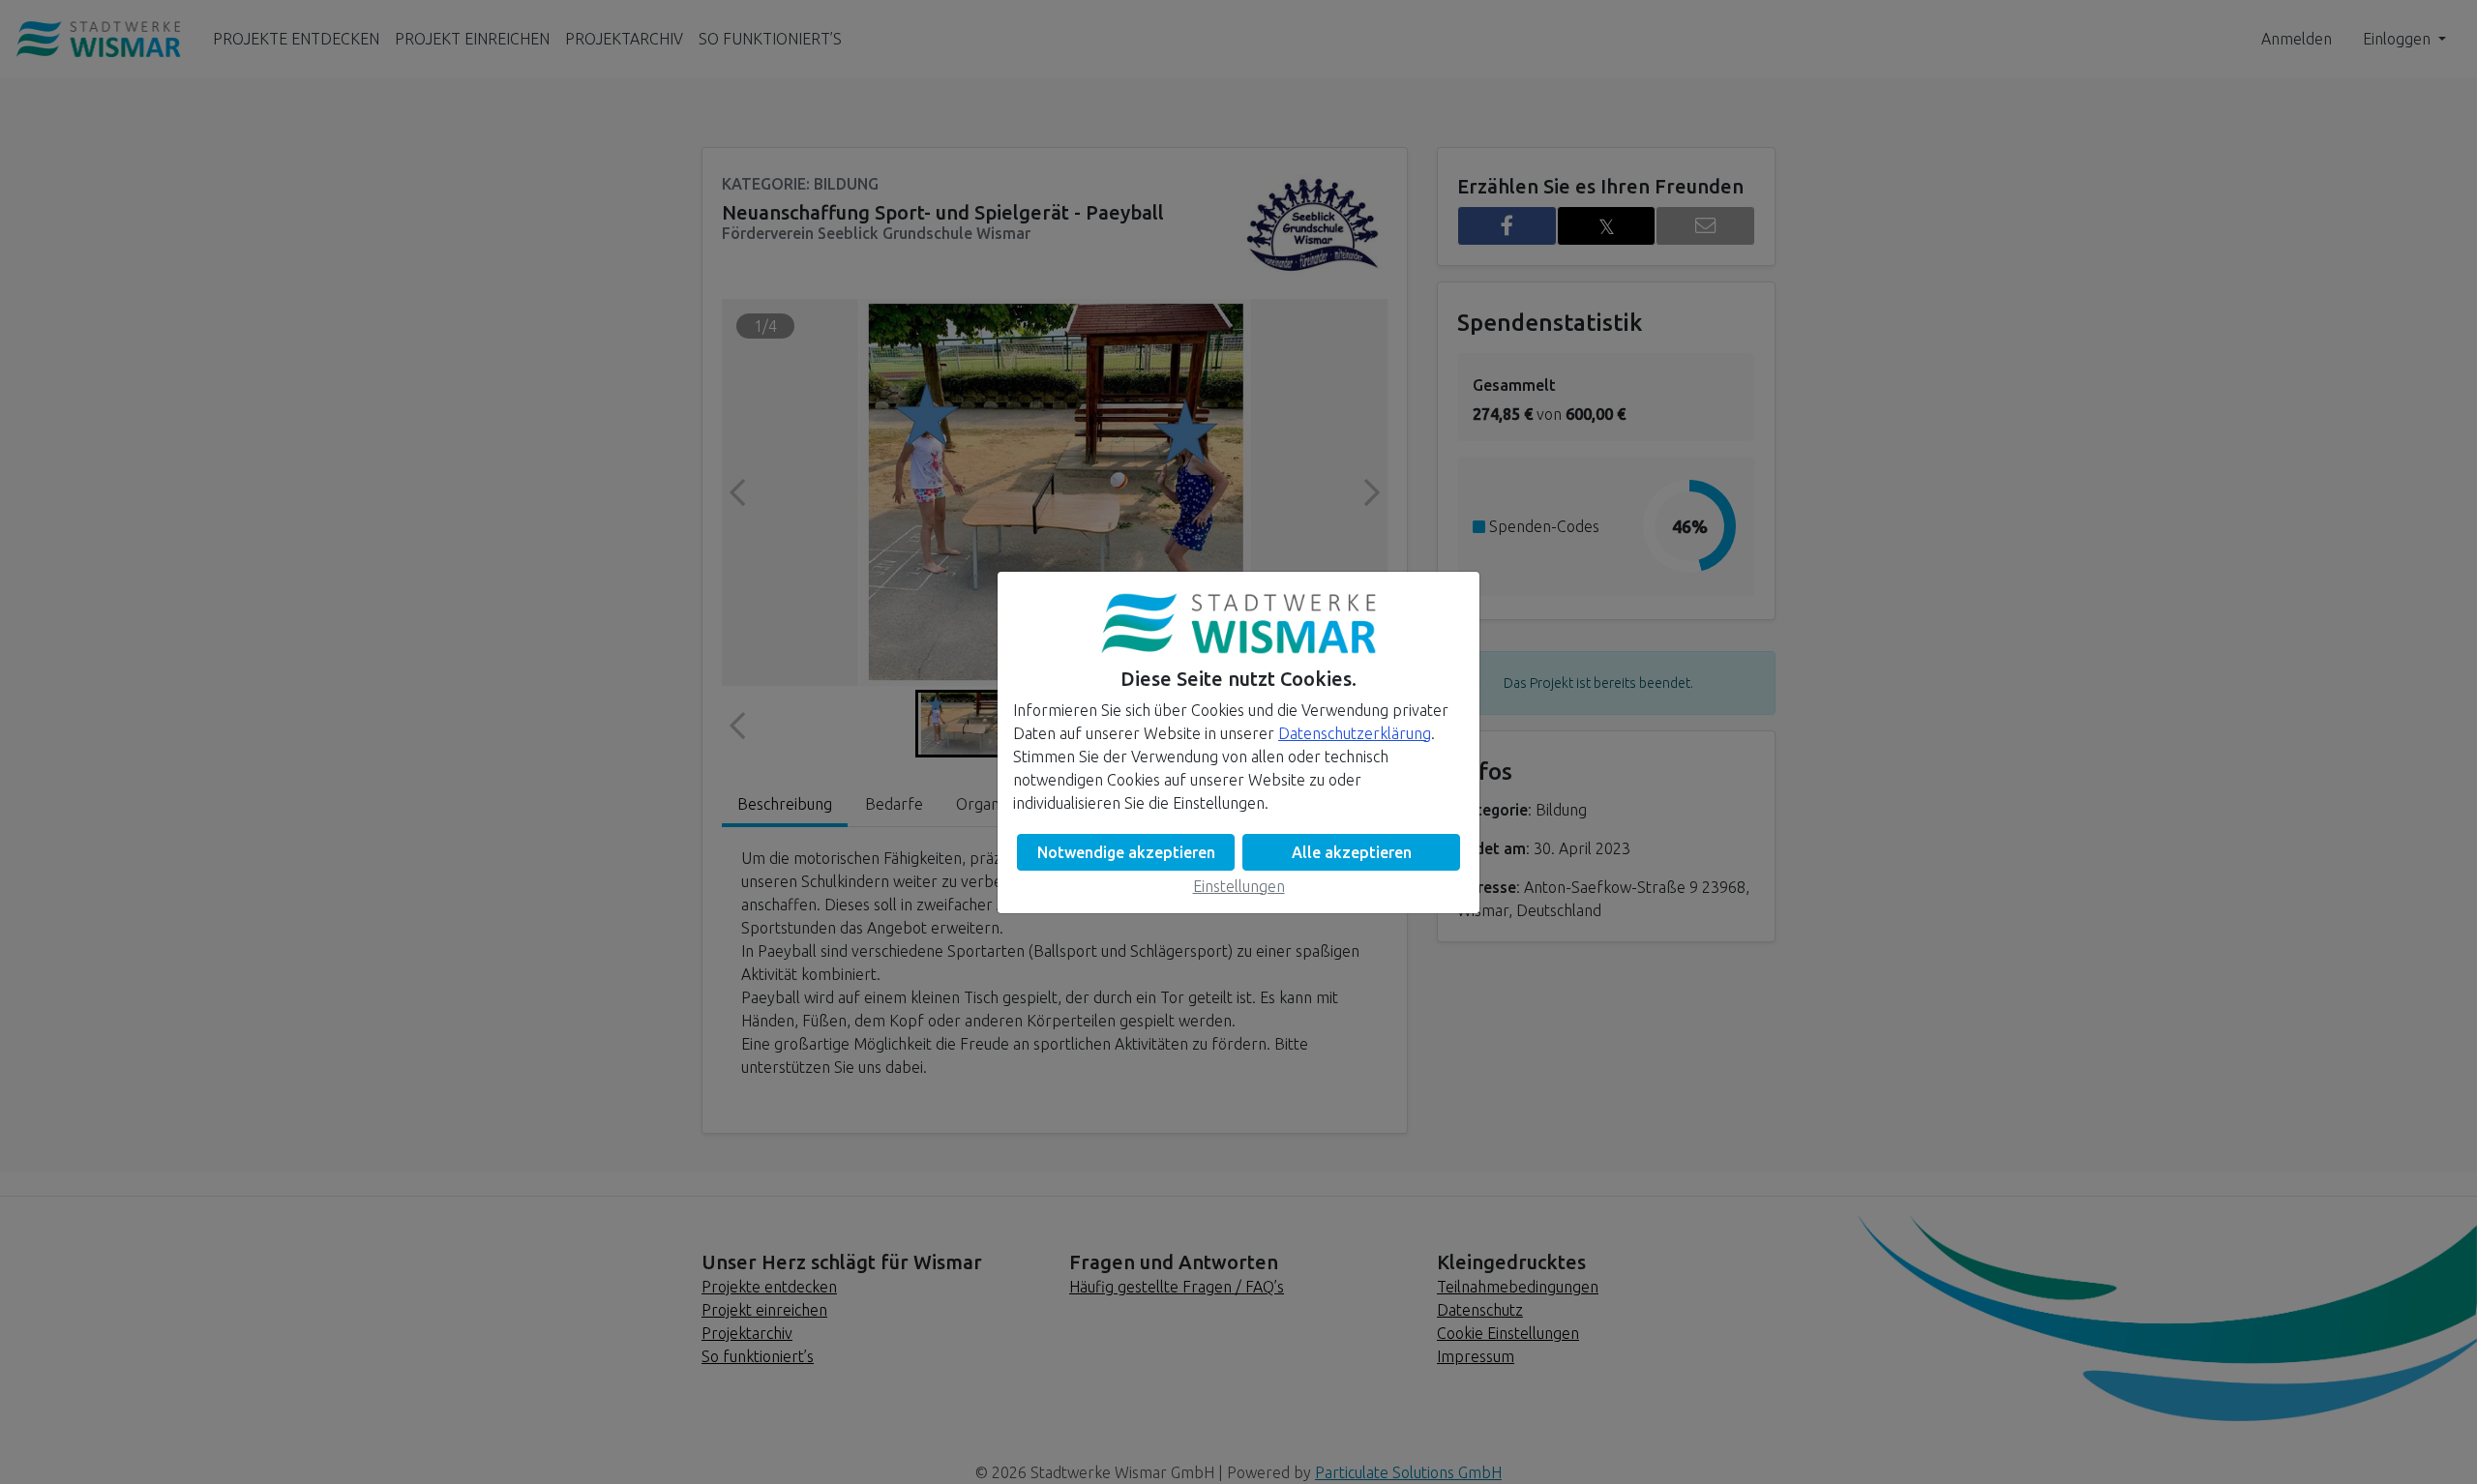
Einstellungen (1239, 886)
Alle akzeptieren (1352, 852)
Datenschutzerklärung (1355, 733)
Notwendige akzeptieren (1126, 852)
